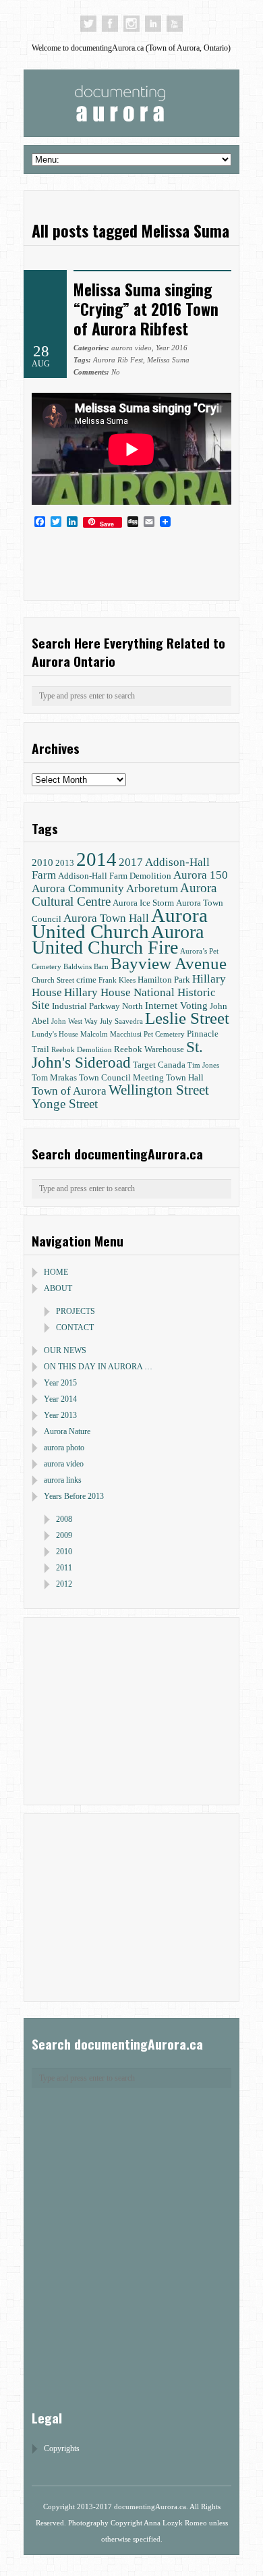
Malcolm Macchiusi (111, 1034)
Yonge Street (65, 1104)
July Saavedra (121, 1021)
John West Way (75, 1021)
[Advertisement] (116, 1709)
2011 (64, 1568)
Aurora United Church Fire (118, 939)
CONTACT (75, 1327)
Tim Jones (203, 1065)
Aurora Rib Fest (118, 360)
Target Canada (159, 1065)
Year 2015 (60, 1383)
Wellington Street (159, 1090)
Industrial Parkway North (97, 1006)
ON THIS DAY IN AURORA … (98, 1367)
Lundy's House (55, 1034)
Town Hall (185, 1077)
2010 (42, 862)
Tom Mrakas (54, 1077)
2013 (65, 863)
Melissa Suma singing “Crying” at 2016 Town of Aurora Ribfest (146, 309)
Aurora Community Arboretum (105, 888)
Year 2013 (60, 1415)
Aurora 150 (201, 875)
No (97, 372)
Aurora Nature (67, 1431)
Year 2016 (172, 348)
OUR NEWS (65, 1350)
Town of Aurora (69, 1091)
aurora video (131, 348)
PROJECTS (76, 1311)
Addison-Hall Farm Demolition (115, 876)
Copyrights (62, 2448)
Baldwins (78, 967)
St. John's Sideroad (117, 1054)
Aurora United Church (120, 923)
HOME (56, 1272)
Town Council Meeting (121, 1077)
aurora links (63, 1480)
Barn (101, 967)
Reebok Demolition (82, 1050)
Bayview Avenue (169, 963)
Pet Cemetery (164, 1034)
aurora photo (64, 1448)
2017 (131, 862)
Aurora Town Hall (106, 918)
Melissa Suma (168, 360)
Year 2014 (60, 1399)
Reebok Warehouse (149, 1049)
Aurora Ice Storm (143, 903)
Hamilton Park (164, 980)
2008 (64, 1519)
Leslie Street (187, 1018)
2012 (64, 1584)
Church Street (53, 980)
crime (86, 980)
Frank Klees (117, 980)
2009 (64, 1535)
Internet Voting (176, 1005)
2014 (96, 859)
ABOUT (58, 1288)
